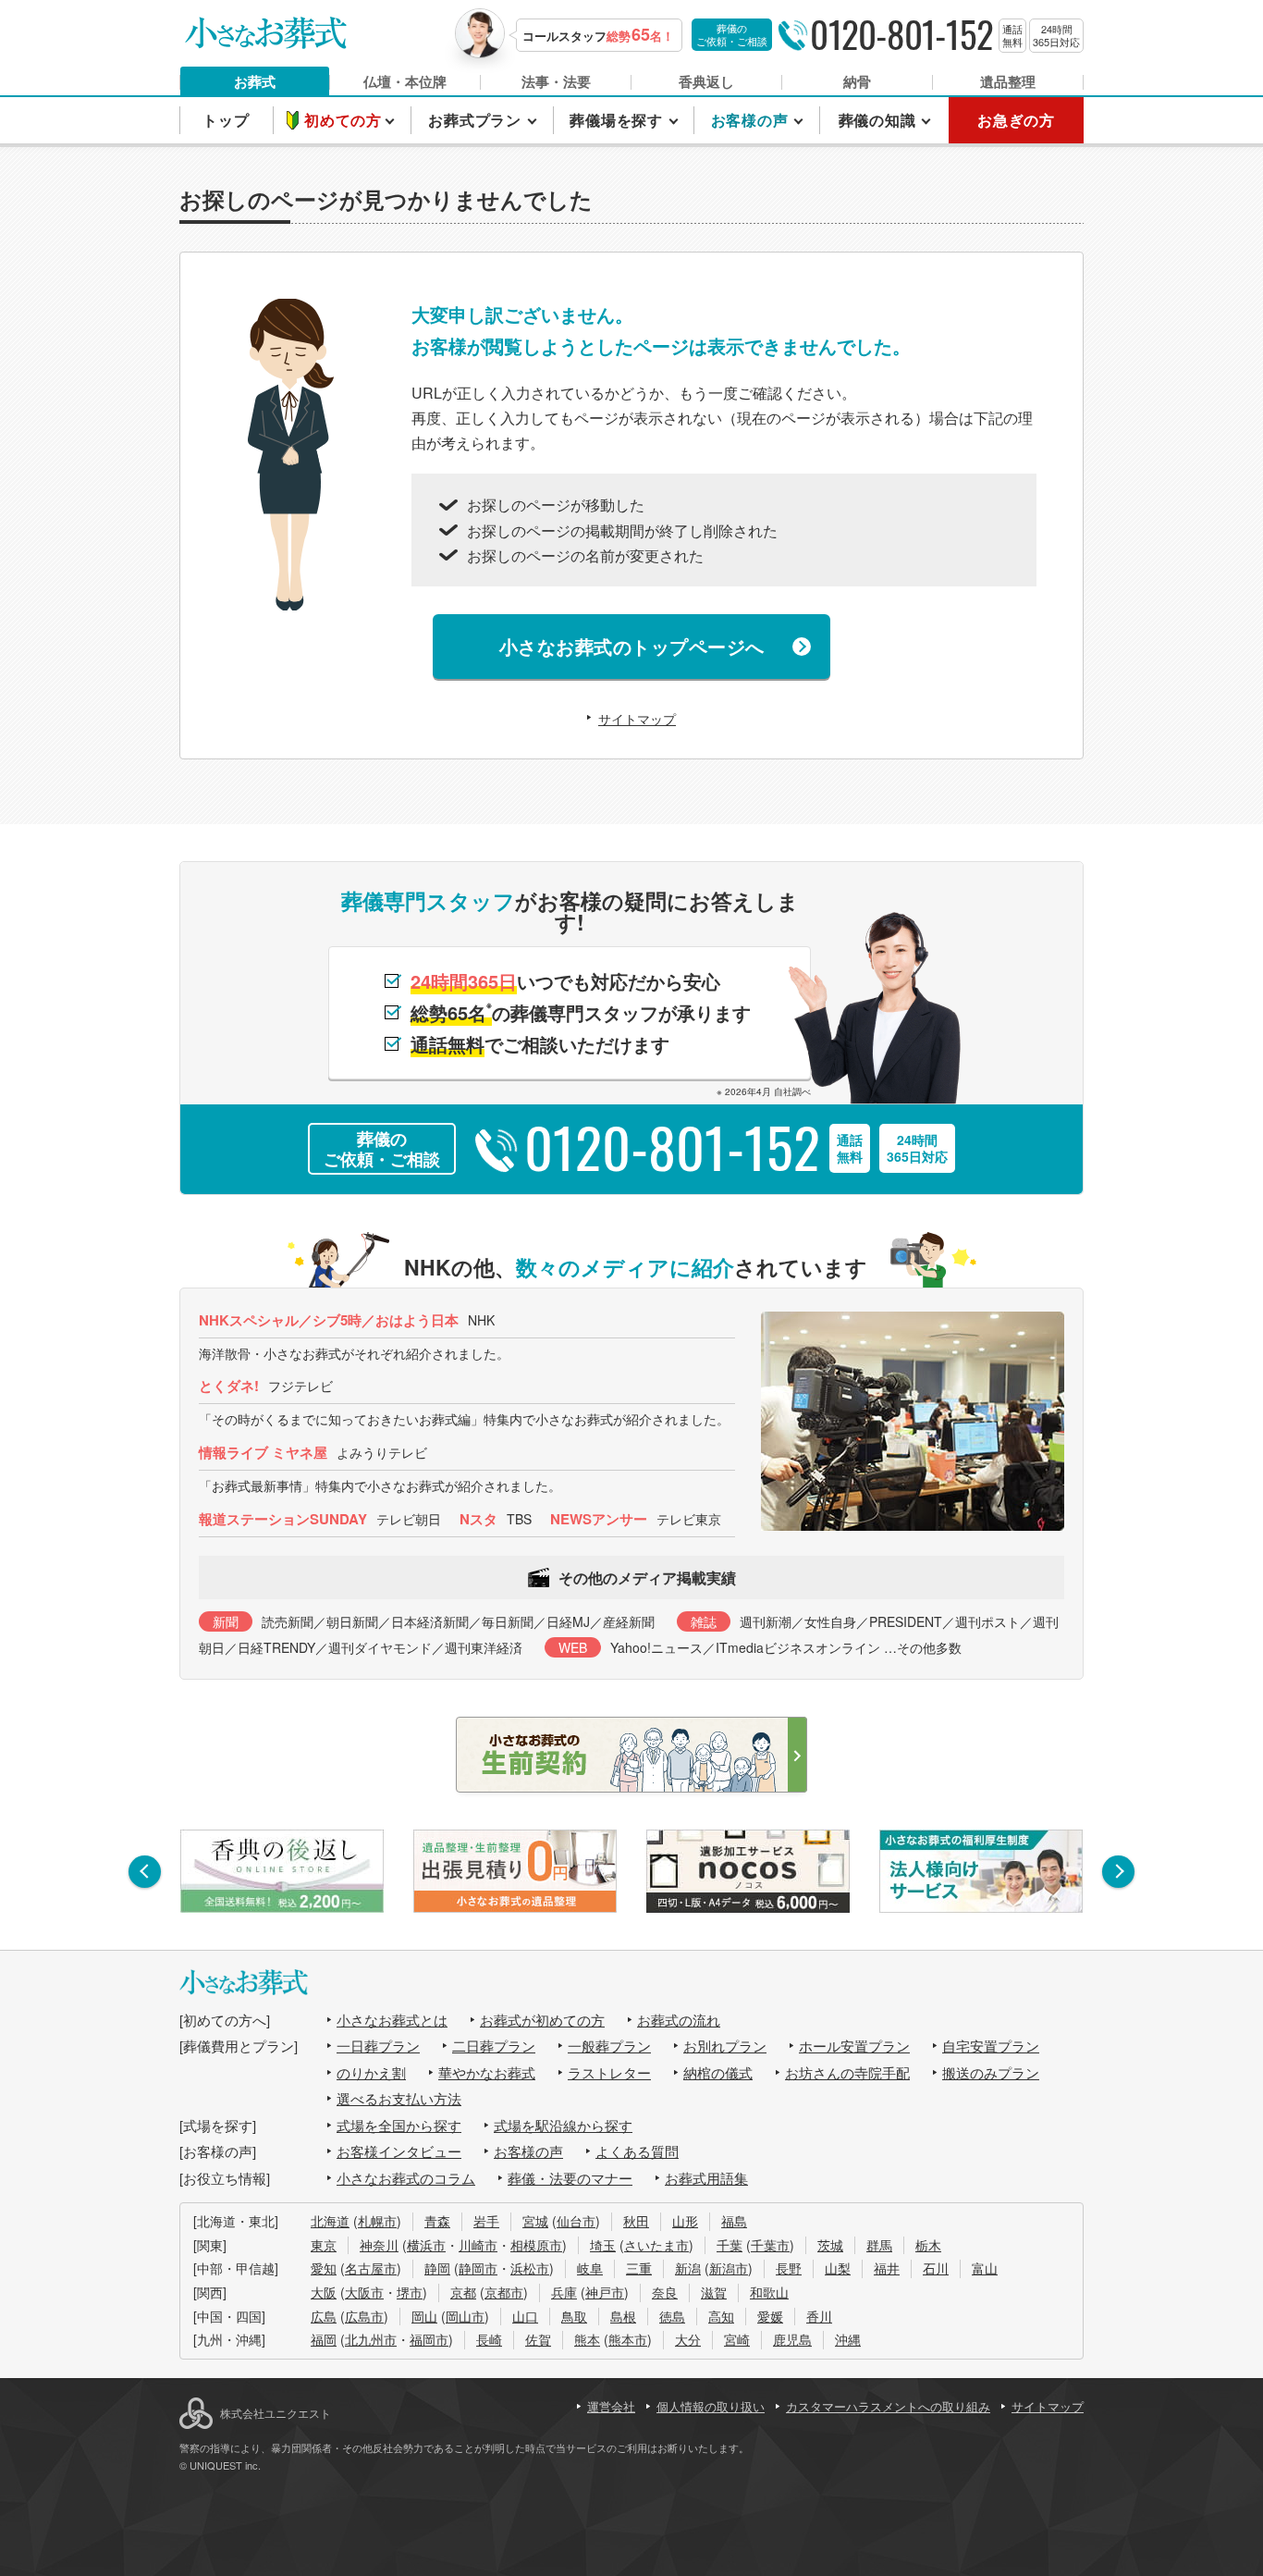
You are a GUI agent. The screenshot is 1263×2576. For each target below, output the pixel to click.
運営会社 (611, 2406)
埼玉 (603, 2245)
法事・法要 (556, 81)
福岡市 (429, 2339)
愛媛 (770, 2316)
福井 (887, 2268)
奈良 (665, 2292)
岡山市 (465, 2316)
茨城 (830, 2245)
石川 (936, 2268)
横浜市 (426, 2245)
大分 (688, 2339)
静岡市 (478, 2268)
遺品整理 (1008, 81)
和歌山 (769, 2292)
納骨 (857, 81)
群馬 (879, 2245)
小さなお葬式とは (392, 2020)
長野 (789, 2268)
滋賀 (714, 2292)
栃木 (928, 2245)
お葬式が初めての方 (542, 2020)
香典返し (706, 81)
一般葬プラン (609, 2046)
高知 (721, 2316)
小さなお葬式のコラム (406, 2178)
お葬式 (255, 81)
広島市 (364, 2316)
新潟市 (729, 2268)
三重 (639, 2268)
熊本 (587, 2339)
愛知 (324, 2268)
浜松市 (530, 2268)
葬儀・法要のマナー (570, 2178)
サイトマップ (637, 719)
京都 (463, 2292)
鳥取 (574, 2316)
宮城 (535, 2221)
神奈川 (379, 2245)
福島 (734, 2221)
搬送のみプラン (991, 2072)
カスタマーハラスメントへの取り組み (888, 2406)
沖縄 (848, 2339)
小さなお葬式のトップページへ (632, 646)
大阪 (324, 2292)
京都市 (504, 2292)
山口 (525, 2316)
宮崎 (737, 2339)
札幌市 (377, 2221)
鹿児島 (792, 2339)
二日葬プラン (494, 2046)
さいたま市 (656, 2245)
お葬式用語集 (706, 2178)
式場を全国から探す (399, 2125)
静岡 (437, 2268)
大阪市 (364, 2292)
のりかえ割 (371, 2072)
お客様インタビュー (399, 2151)
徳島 (672, 2316)
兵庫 (564, 2292)
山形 (685, 2221)
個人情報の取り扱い (711, 2406)
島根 (623, 2316)
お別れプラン (725, 2046)
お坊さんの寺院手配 (847, 2072)
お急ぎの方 (1016, 120)
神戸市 (605, 2292)
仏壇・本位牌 (405, 81)
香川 (819, 2316)
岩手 (486, 2221)
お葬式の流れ (679, 2020)
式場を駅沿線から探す (563, 2125)
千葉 (730, 2245)
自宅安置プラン (991, 2046)
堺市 (410, 2292)
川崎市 (478, 2245)
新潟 (688, 2268)
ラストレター (609, 2072)
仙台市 (576, 2221)
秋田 (636, 2221)
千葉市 (770, 2245)
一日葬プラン (378, 2046)
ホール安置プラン (854, 2046)
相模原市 (536, 2245)
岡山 (424, 2316)
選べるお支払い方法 (399, 2098)
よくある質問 (637, 2151)
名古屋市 (371, 2268)
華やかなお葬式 (487, 2072)
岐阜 (590, 2268)
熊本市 (628, 2339)
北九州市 (371, 2339)
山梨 (838, 2268)
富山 (985, 2268)
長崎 (489, 2339)
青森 (437, 2221)
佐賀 (538, 2339)
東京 (324, 2245)
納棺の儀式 (718, 2072)
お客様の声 (528, 2151)
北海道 (330, 2221)
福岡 (324, 2339)
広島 (324, 2316)
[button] (145, 1872)
